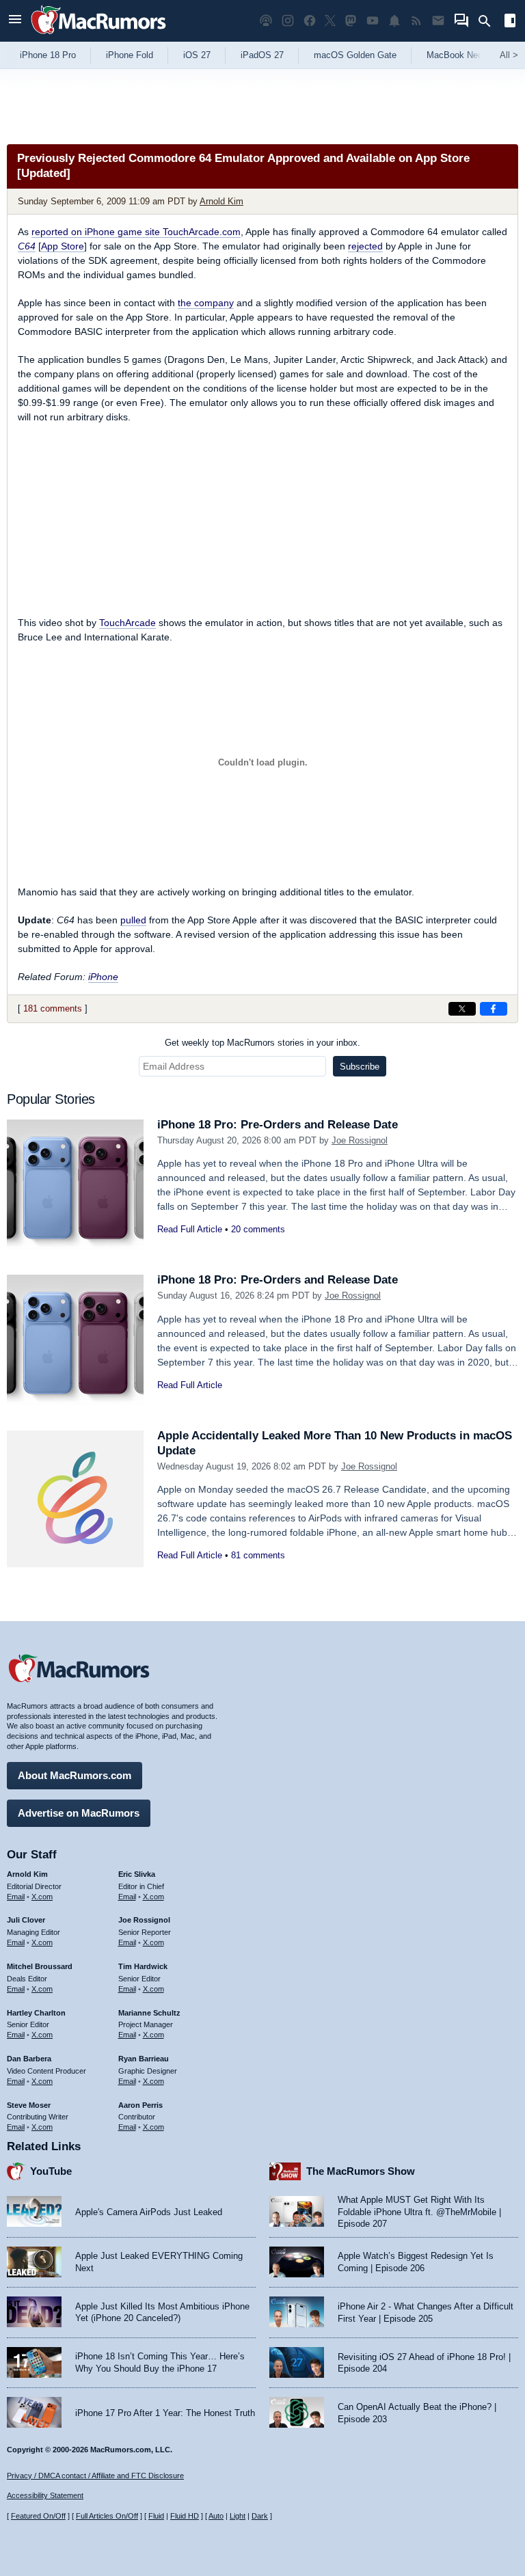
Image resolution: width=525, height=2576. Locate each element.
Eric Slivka (137, 1874)
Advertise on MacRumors (79, 1813)
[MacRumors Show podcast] (266, 21)
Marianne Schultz (149, 2013)
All (509, 55)
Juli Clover (26, 1920)
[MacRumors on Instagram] (288, 21)
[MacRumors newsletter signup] (438, 21)
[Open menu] (15, 21)
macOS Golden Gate (355, 55)
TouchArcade (127, 623)
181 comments (53, 1008)
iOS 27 (197, 55)
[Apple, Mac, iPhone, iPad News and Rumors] (98, 36)
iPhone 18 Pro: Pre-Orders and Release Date (278, 1125)
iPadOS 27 (262, 55)
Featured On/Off (38, 2516)
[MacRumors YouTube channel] (373, 21)
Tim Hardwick (143, 1966)
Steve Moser (29, 2105)
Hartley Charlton (36, 2013)
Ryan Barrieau (144, 2059)
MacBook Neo (455, 55)
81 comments (258, 1555)
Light (238, 2516)
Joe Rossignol (360, 1140)
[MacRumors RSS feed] (416, 21)
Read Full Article (190, 1229)
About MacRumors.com (75, 1775)
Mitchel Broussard (40, 1966)
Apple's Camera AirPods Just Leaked (149, 2212)
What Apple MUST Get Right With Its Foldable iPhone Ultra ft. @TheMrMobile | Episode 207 (419, 2212)
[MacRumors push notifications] (394, 21)
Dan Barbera (29, 2059)
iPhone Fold (130, 55)
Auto (216, 2516)
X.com (42, 1897)
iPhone (103, 977)
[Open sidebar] (510, 22)
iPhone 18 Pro (48, 55)
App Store (63, 246)
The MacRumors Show (361, 2171)
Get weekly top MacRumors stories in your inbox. (262, 1043)
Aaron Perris (140, 2105)
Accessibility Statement (45, 2495)
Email (16, 1897)
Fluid (156, 2516)
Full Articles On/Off (107, 2516)
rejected (365, 246)
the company (206, 303)
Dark (260, 2516)
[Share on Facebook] (494, 1009)
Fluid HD (185, 2516)
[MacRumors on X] (330, 21)
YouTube (51, 2171)
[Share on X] (462, 1009)
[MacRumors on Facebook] (310, 21)
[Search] (489, 21)
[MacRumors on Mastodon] (351, 21)
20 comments (258, 1229)
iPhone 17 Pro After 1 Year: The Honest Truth (165, 2413)
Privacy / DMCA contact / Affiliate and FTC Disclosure (95, 2476)
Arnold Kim (221, 201)
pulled (133, 920)
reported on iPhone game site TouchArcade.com (136, 232)
